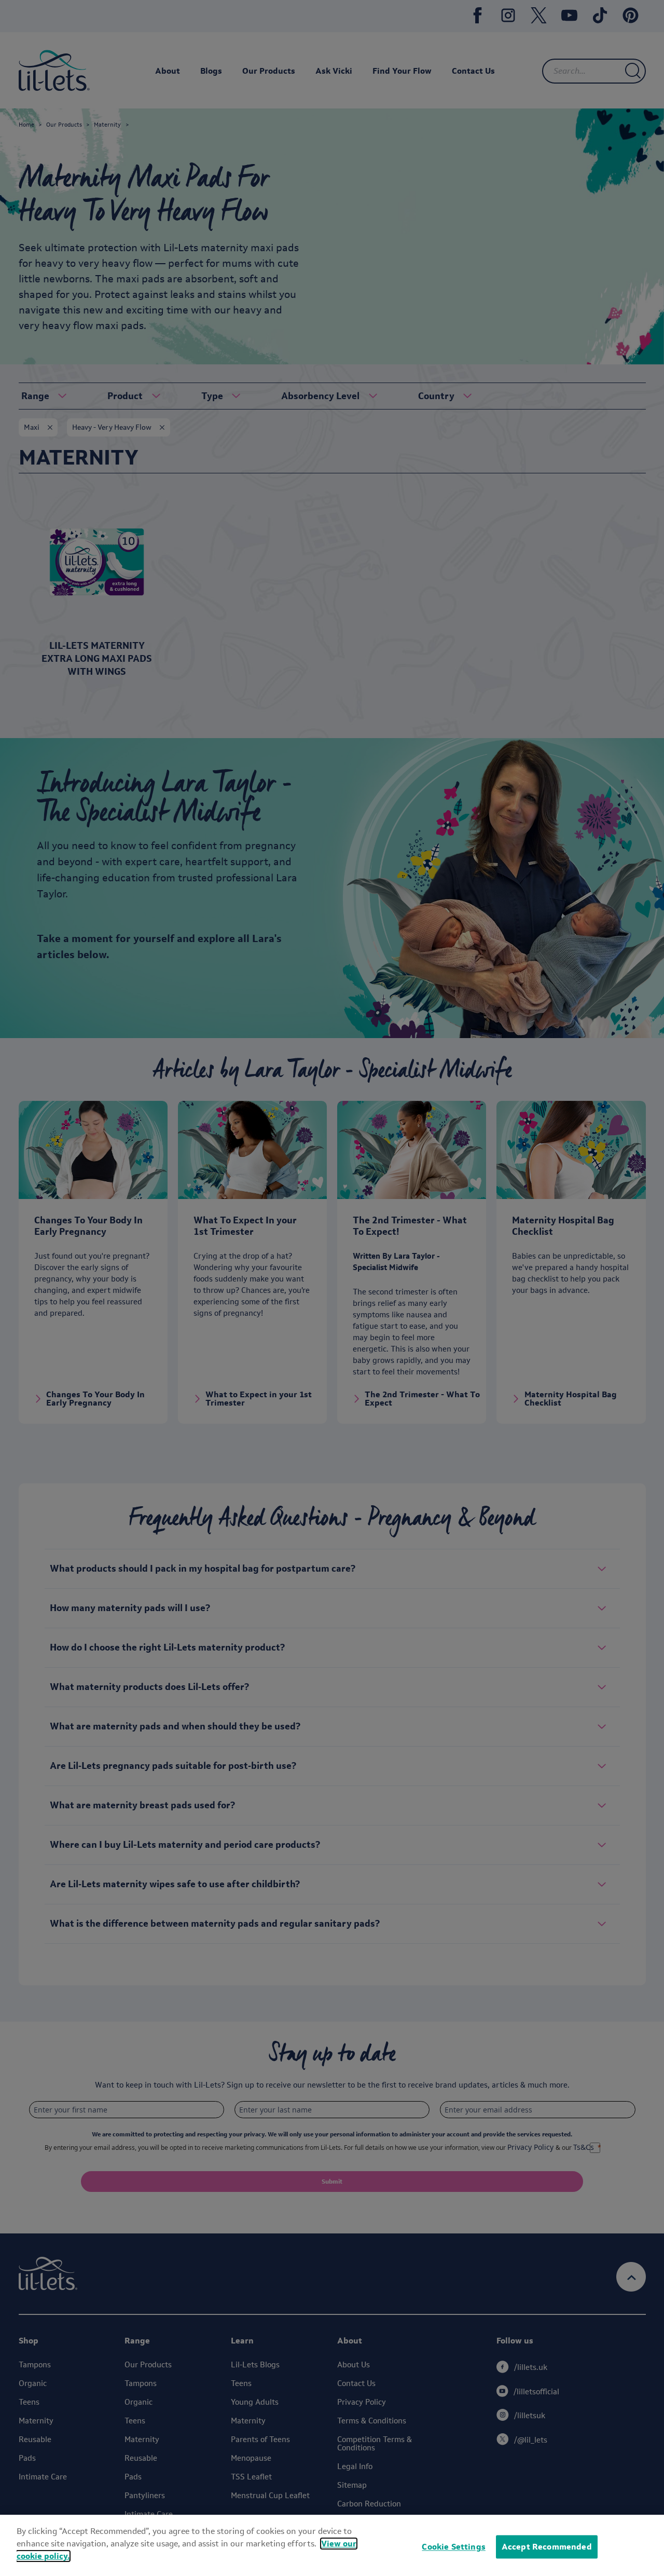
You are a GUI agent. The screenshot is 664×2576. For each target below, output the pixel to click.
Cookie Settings (453, 2547)
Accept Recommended (547, 2547)
